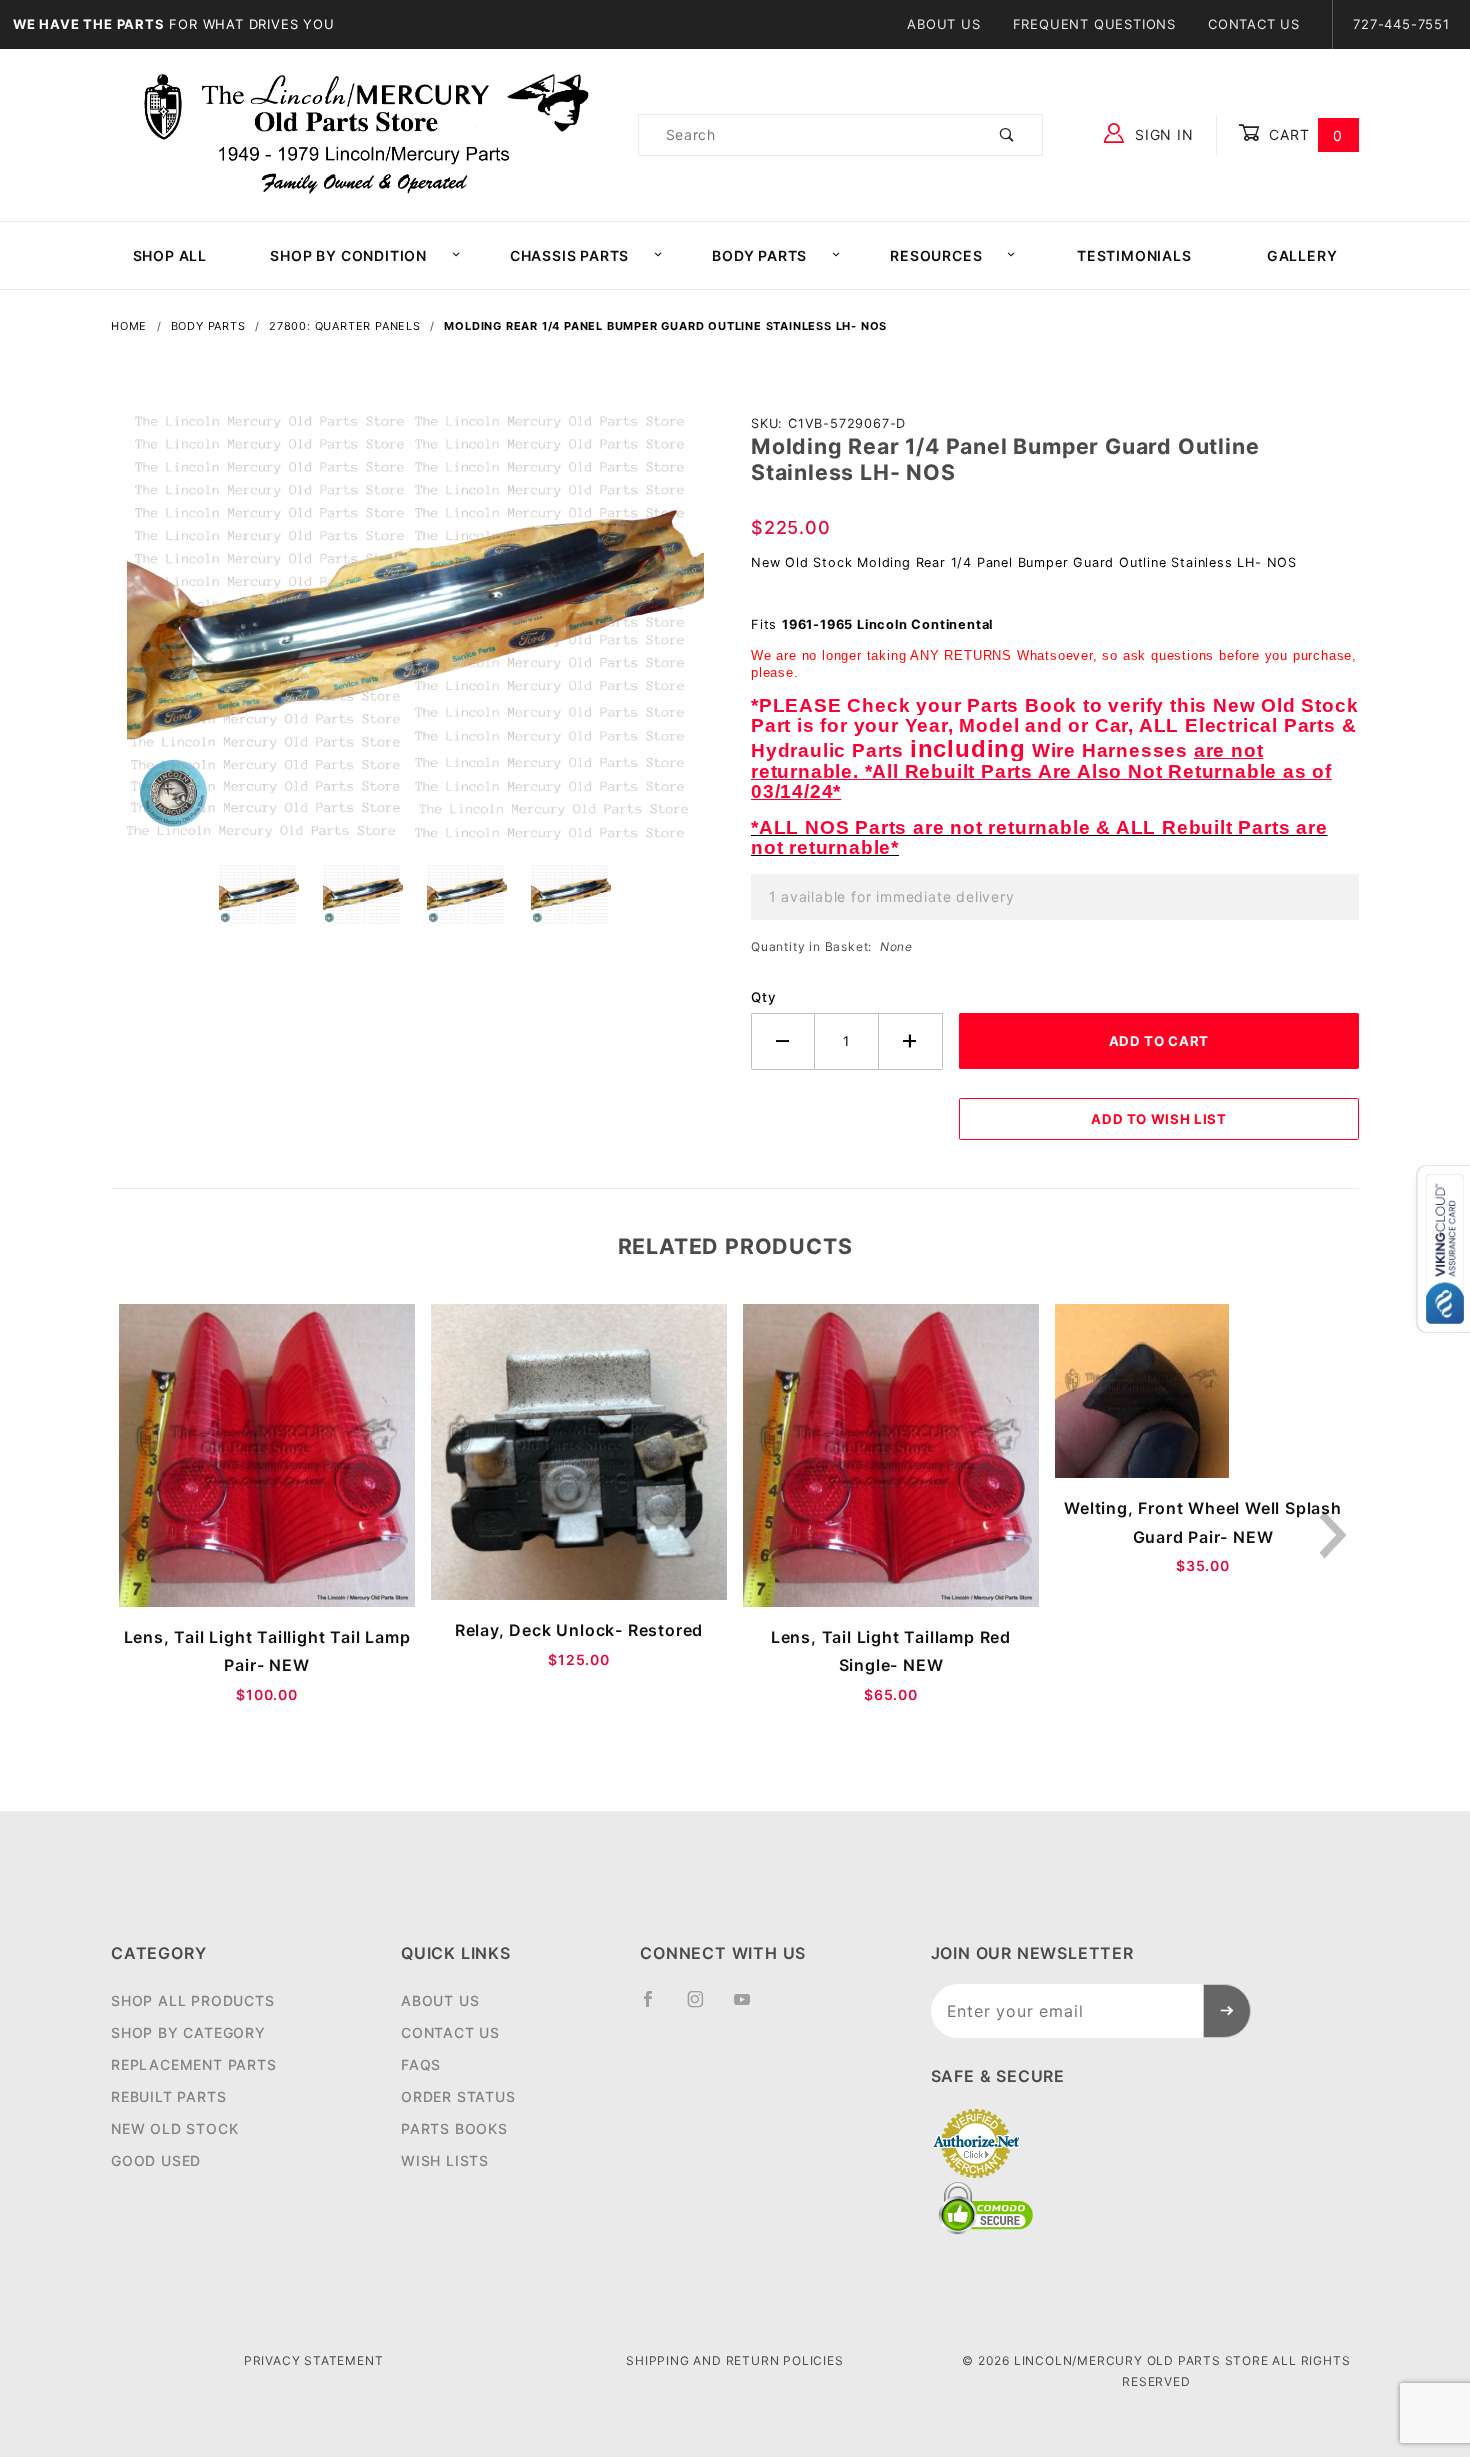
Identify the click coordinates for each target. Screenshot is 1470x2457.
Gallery (1302, 255)
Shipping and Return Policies (734, 2360)
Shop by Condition (348, 255)
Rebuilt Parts (168, 2096)
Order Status (458, 2096)
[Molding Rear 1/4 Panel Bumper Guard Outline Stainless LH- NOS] (415, 633)
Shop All (170, 255)
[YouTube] (751, 2007)
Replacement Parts (194, 2064)
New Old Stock (174, 2128)
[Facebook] (656, 2007)
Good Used (156, 2160)
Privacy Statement (314, 2360)
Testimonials (1134, 255)
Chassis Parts (569, 255)
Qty (763, 997)
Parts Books (454, 2128)
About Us (943, 24)
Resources (936, 255)
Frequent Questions (1094, 24)
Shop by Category (188, 2032)
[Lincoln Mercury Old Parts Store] (366, 133)
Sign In (1161, 134)
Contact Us (1254, 24)
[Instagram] (704, 2007)
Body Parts (759, 255)
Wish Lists (445, 2160)
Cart (1303, 134)
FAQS (421, 2064)
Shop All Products (193, 2000)
